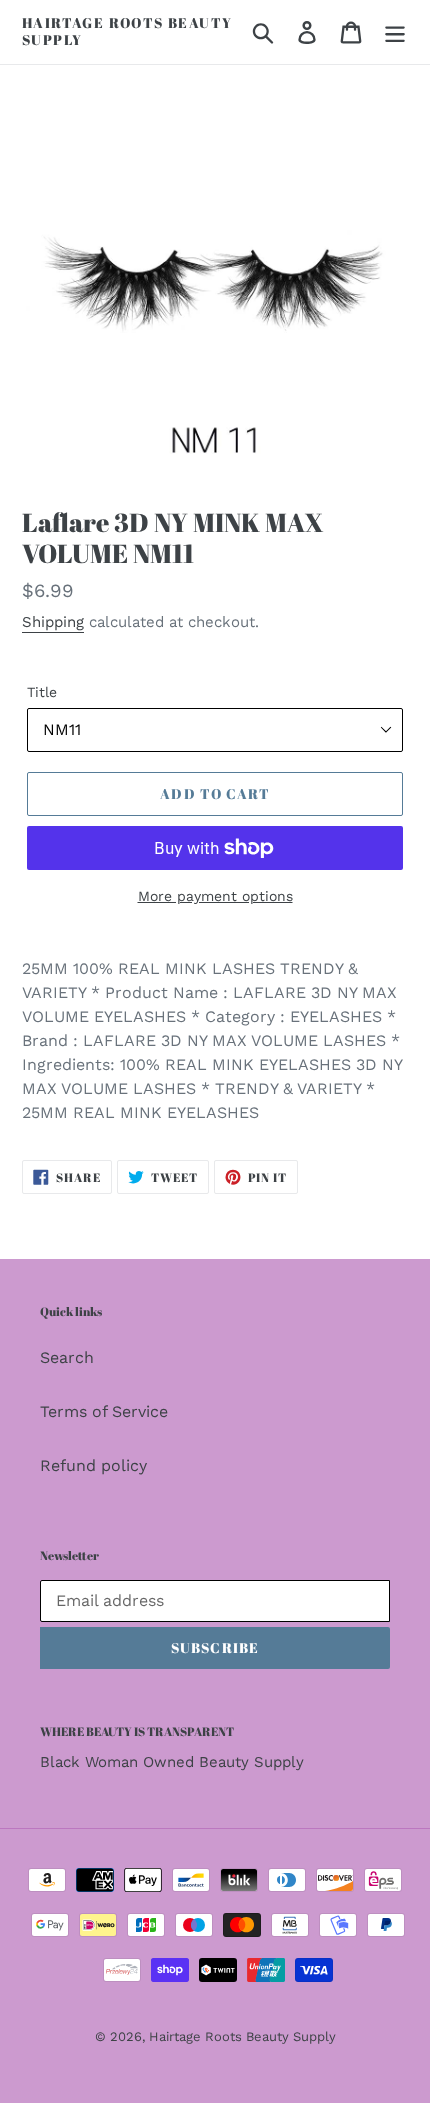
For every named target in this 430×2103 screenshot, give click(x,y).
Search (67, 1357)
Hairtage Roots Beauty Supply (127, 32)
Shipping (53, 622)
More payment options (215, 896)
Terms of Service (104, 1411)
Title (42, 692)
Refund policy (93, 1465)
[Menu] (395, 32)
